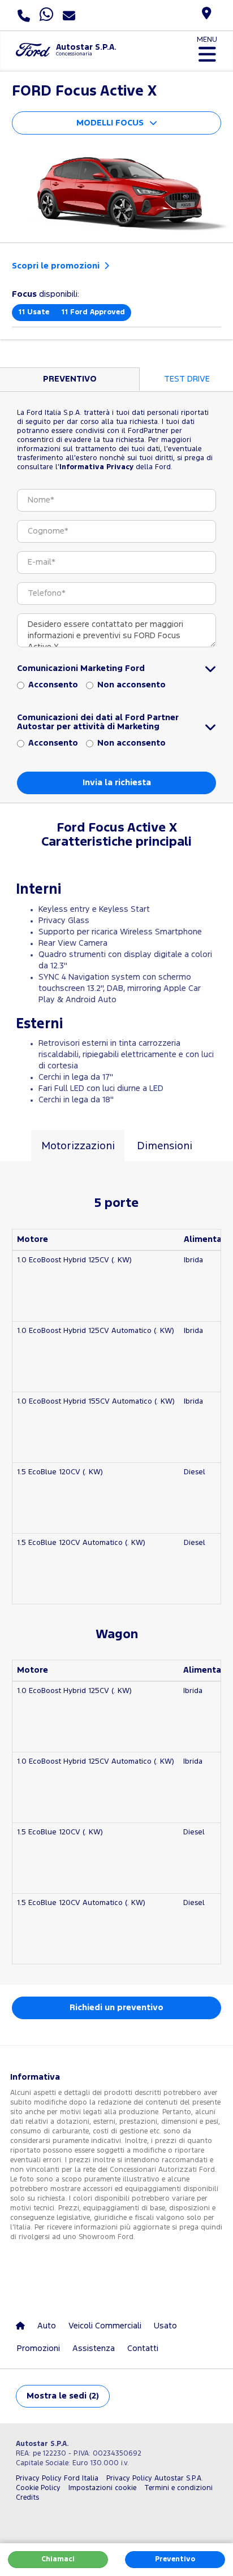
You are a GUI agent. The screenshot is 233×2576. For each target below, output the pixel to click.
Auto (47, 2326)
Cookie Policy (38, 2488)
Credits (27, 2498)
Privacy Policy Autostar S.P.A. (155, 2478)
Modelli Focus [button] (110, 123)
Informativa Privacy (96, 467)
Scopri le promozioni (57, 266)
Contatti (143, 2348)
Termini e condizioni (178, 2488)
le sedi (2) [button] (63, 2396)
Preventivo (175, 2559)
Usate (34, 312)
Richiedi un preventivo (116, 2008)
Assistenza (94, 2348)
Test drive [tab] (187, 379)
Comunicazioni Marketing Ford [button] (81, 668)
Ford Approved (93, 312)
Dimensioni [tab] (165, 1146)
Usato (165, 2326)
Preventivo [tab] (70, 379)
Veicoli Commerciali (105, 2326)
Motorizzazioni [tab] (78, 1146)
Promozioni (38, 2348)
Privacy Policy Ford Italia (57, 2478)
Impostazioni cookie (102, 2488)
